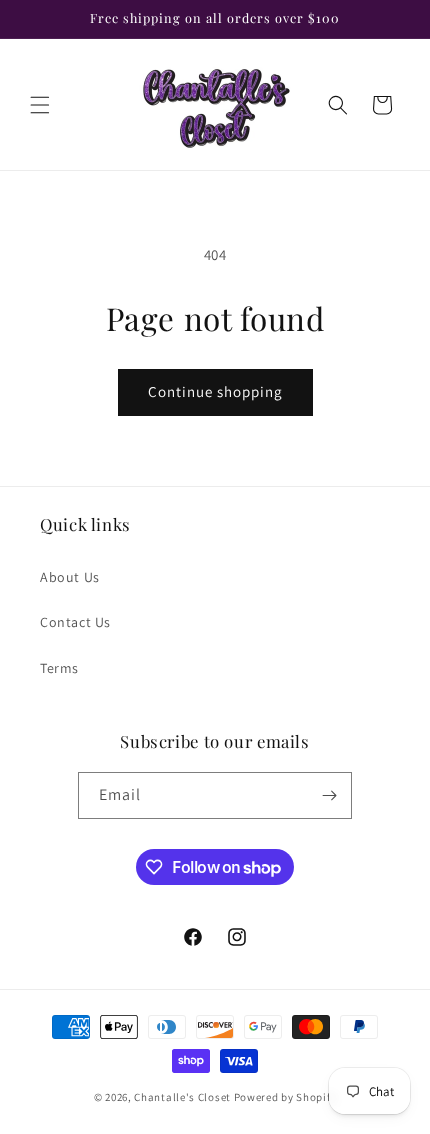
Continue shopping (215, 391)
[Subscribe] (329, 795)
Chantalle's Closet (182, 1097)
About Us (70, 577)
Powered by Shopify (285, 1097)
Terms (59, 668)
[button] (40, 105)
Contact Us (75, 622)
